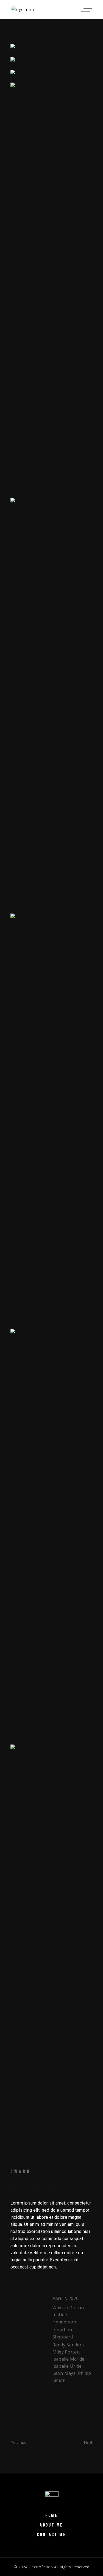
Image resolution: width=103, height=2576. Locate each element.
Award (21, 2172)
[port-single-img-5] (52, 60)
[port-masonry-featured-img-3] (52, 73)
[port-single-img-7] (52, 1534)
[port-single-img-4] (52, 1119)
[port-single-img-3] (52, 703)
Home (52, 2516)
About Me (51, 2525)
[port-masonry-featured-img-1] (52, 47)
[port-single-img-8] (52, 1949)
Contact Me (51, 2535)
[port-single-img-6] (52, 288)
